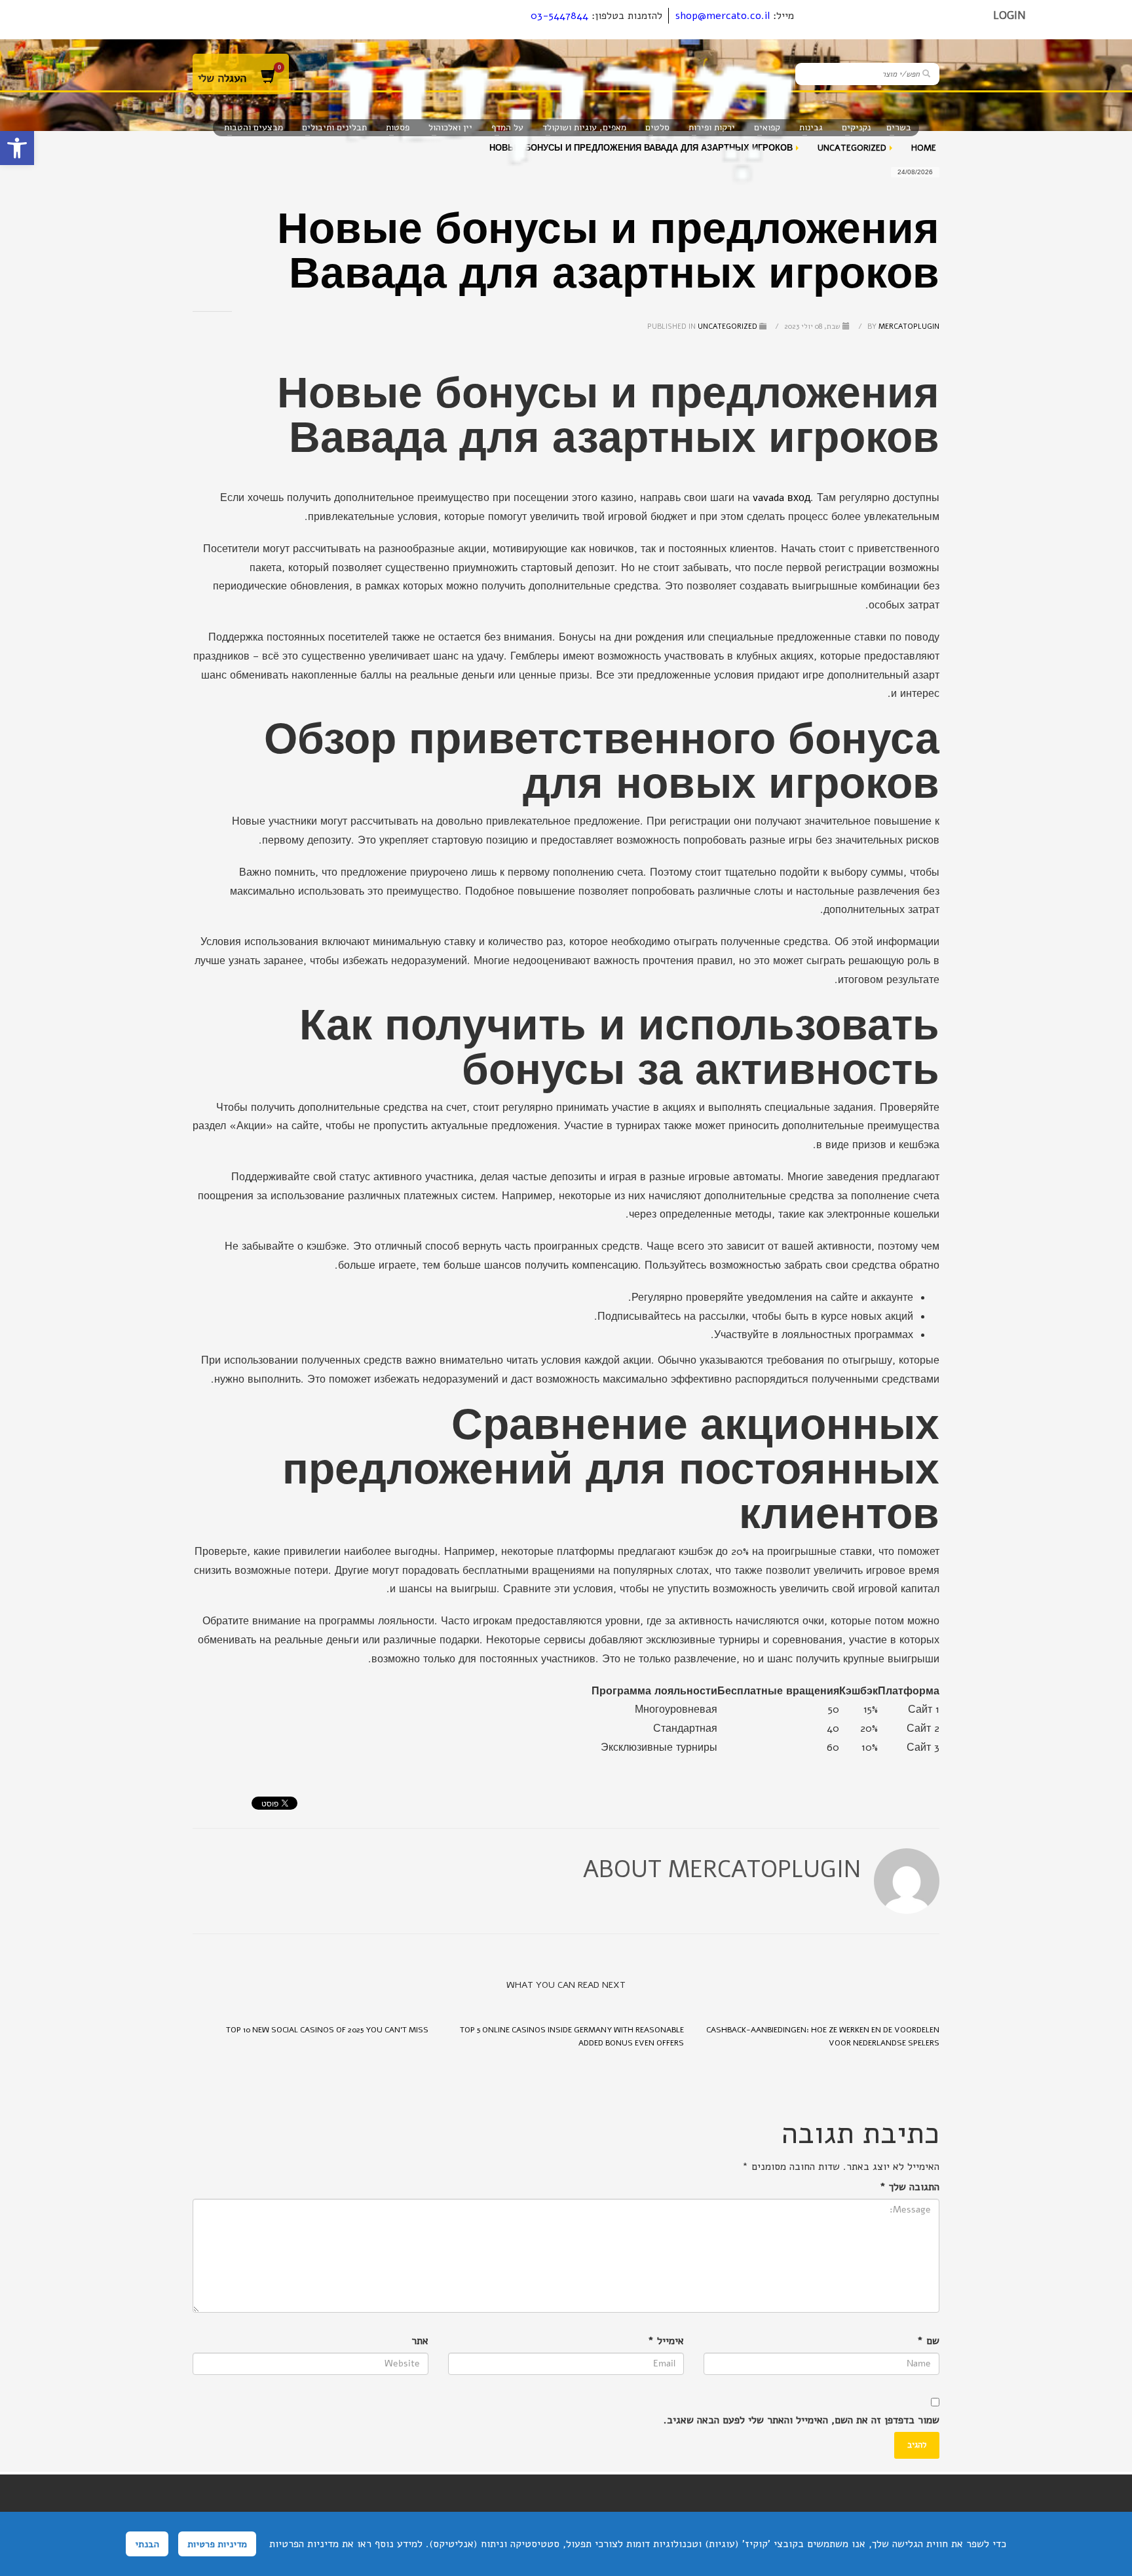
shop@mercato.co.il (723, 16)
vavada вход (782, 498)
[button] (17, 148)
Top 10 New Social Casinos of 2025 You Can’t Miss (327, 2030)
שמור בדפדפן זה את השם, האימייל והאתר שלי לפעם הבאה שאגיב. (802, 2420)
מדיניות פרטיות (217, 2544)
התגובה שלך (910, 2187)
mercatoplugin (902, 327)
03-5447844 (559, 16)
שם (928, 2341)
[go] (926, 73)
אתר (420, 2341)
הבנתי (147, 2544)
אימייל (666, 2341)
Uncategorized (727, 327)
